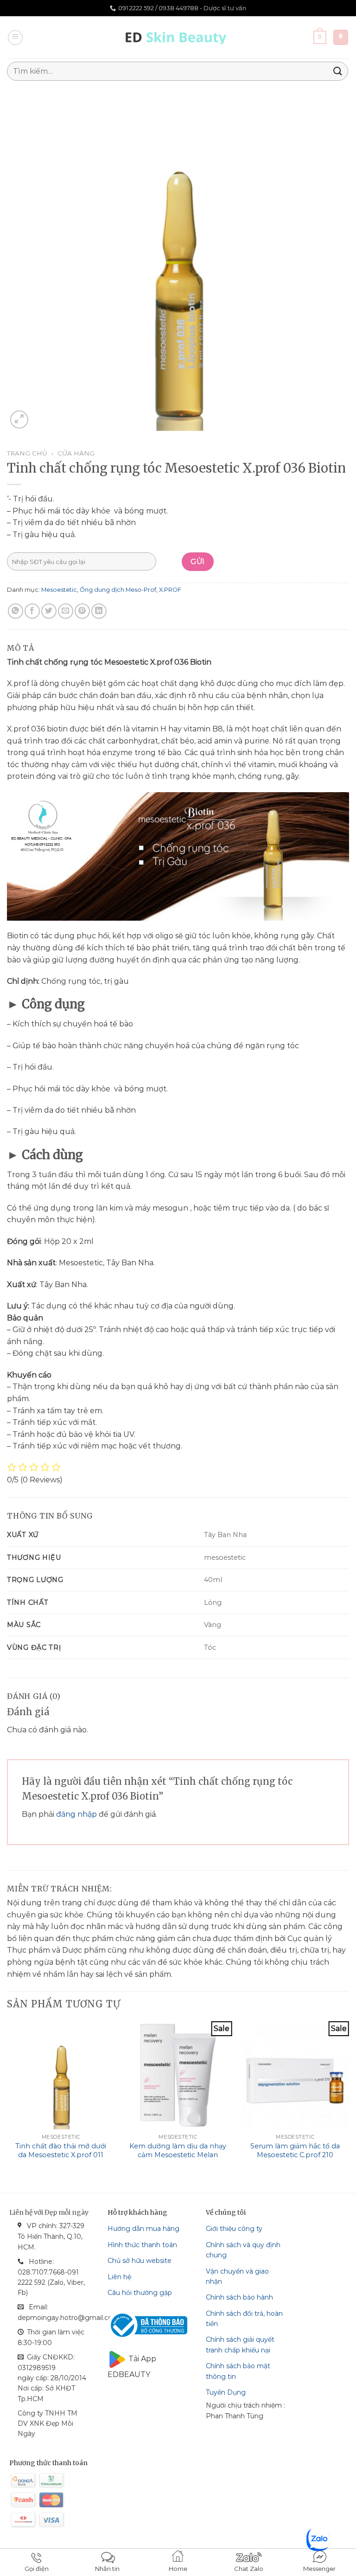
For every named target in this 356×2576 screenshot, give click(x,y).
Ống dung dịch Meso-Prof (118, 590)
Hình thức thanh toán (142, 2245)
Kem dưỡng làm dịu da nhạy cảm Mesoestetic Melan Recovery (178, 2155)
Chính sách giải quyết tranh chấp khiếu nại (240, 2345)
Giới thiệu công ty (234, 2229)
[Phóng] (19, 420)
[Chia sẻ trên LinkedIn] (99, 611)
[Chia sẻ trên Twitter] (49, 611)
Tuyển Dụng (226, 2392)
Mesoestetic (59, 590)
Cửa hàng (76, 453)
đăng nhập (76, 1814)
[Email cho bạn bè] (66, 611)
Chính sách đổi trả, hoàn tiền (244, 2319)
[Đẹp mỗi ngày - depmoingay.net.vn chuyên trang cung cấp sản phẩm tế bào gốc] (178, 37)
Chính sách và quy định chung (243, 2250)
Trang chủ (27, 453)
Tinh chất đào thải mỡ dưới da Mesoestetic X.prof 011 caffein (61, 2155)
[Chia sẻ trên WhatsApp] (16, 611)
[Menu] (15, 38)
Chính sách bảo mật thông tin (238, 2371)
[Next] (349, 2099)
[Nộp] (338, 71)
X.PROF (170, 590)
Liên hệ (119, 2277)
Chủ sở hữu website (140, 2261)
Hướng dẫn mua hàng (143, 2229)
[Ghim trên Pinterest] (82, 611)
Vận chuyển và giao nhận (237, 2276)
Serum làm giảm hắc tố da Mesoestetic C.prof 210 (295, 2150)
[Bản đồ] (341, 37)
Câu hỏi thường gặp (140, 2293)
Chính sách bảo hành (239, 2297)
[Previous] (7, 2099)
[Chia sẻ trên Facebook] (32, 611)
